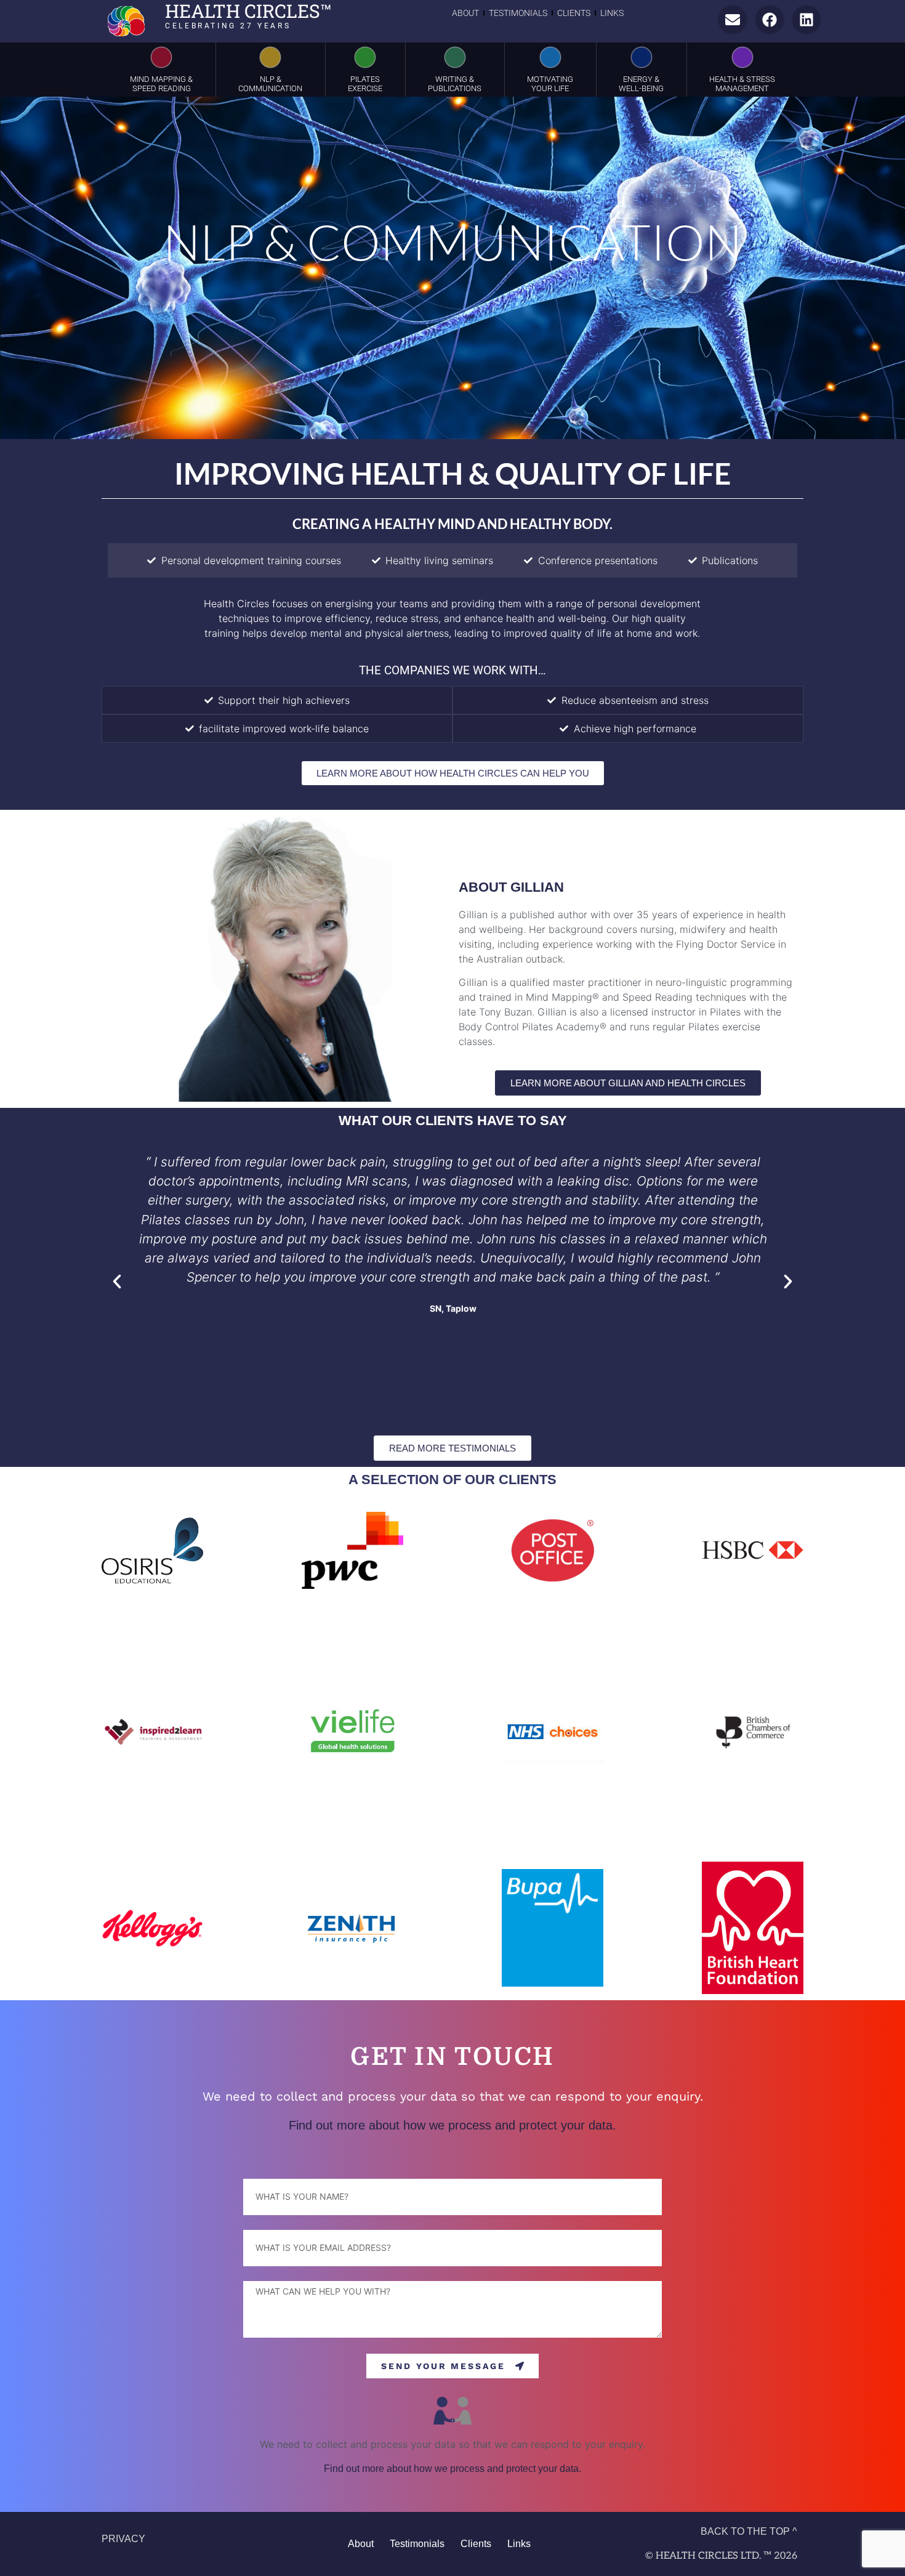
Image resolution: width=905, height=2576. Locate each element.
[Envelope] (733, 20)
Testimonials (518, 13)
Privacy (123, 2539)
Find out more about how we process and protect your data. (452, 2125)
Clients (574, 13)
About (465, 13)
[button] (117, 1282)
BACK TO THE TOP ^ (749, 2531)
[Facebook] (770, 20)
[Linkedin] (806, 20)
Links (612, 13)
